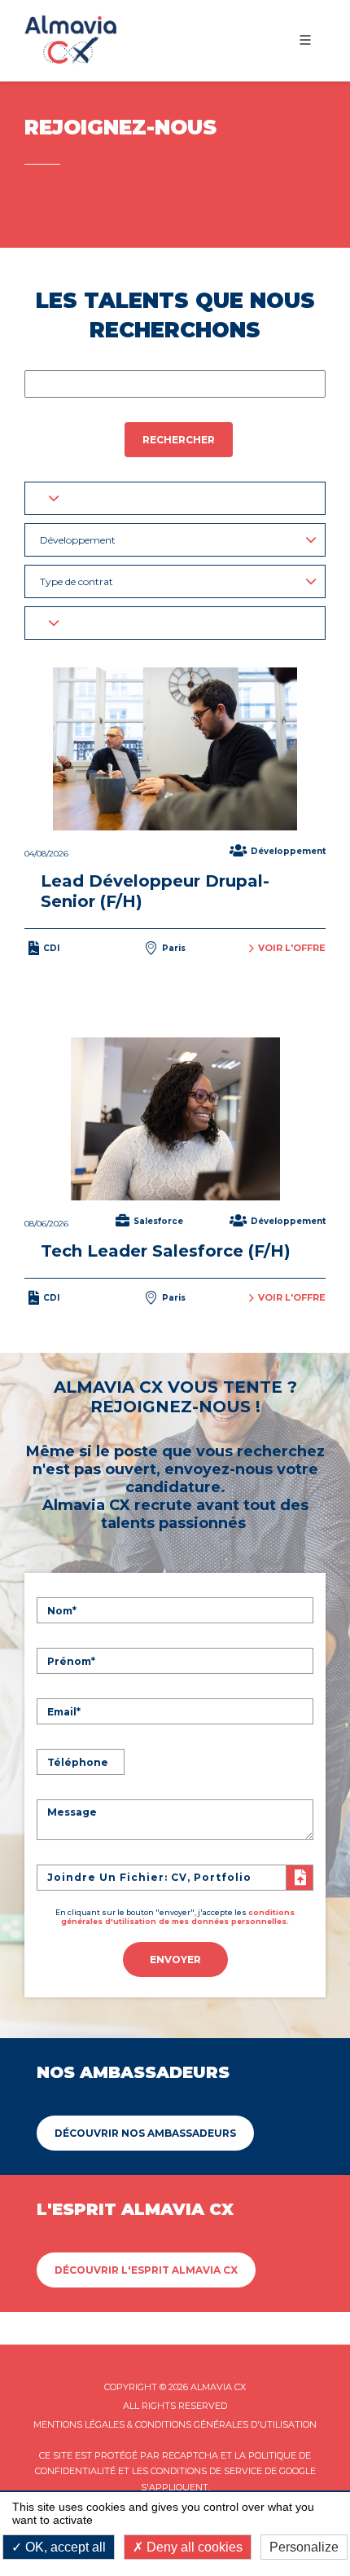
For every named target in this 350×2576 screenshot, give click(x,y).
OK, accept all (64, 2547)
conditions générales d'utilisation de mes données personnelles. (178, 1917)
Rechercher (179, 440)
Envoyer (175, 1960)
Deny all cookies (193, 2547)
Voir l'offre (292, 948)
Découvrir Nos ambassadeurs (145, 2133)
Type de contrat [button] (77, 581)
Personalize (304, 2547)
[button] (175, 498)
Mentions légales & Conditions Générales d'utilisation (175, 2424)
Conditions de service (206, 2471)
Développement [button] (78, 540)
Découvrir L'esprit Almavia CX (146, 2270)
